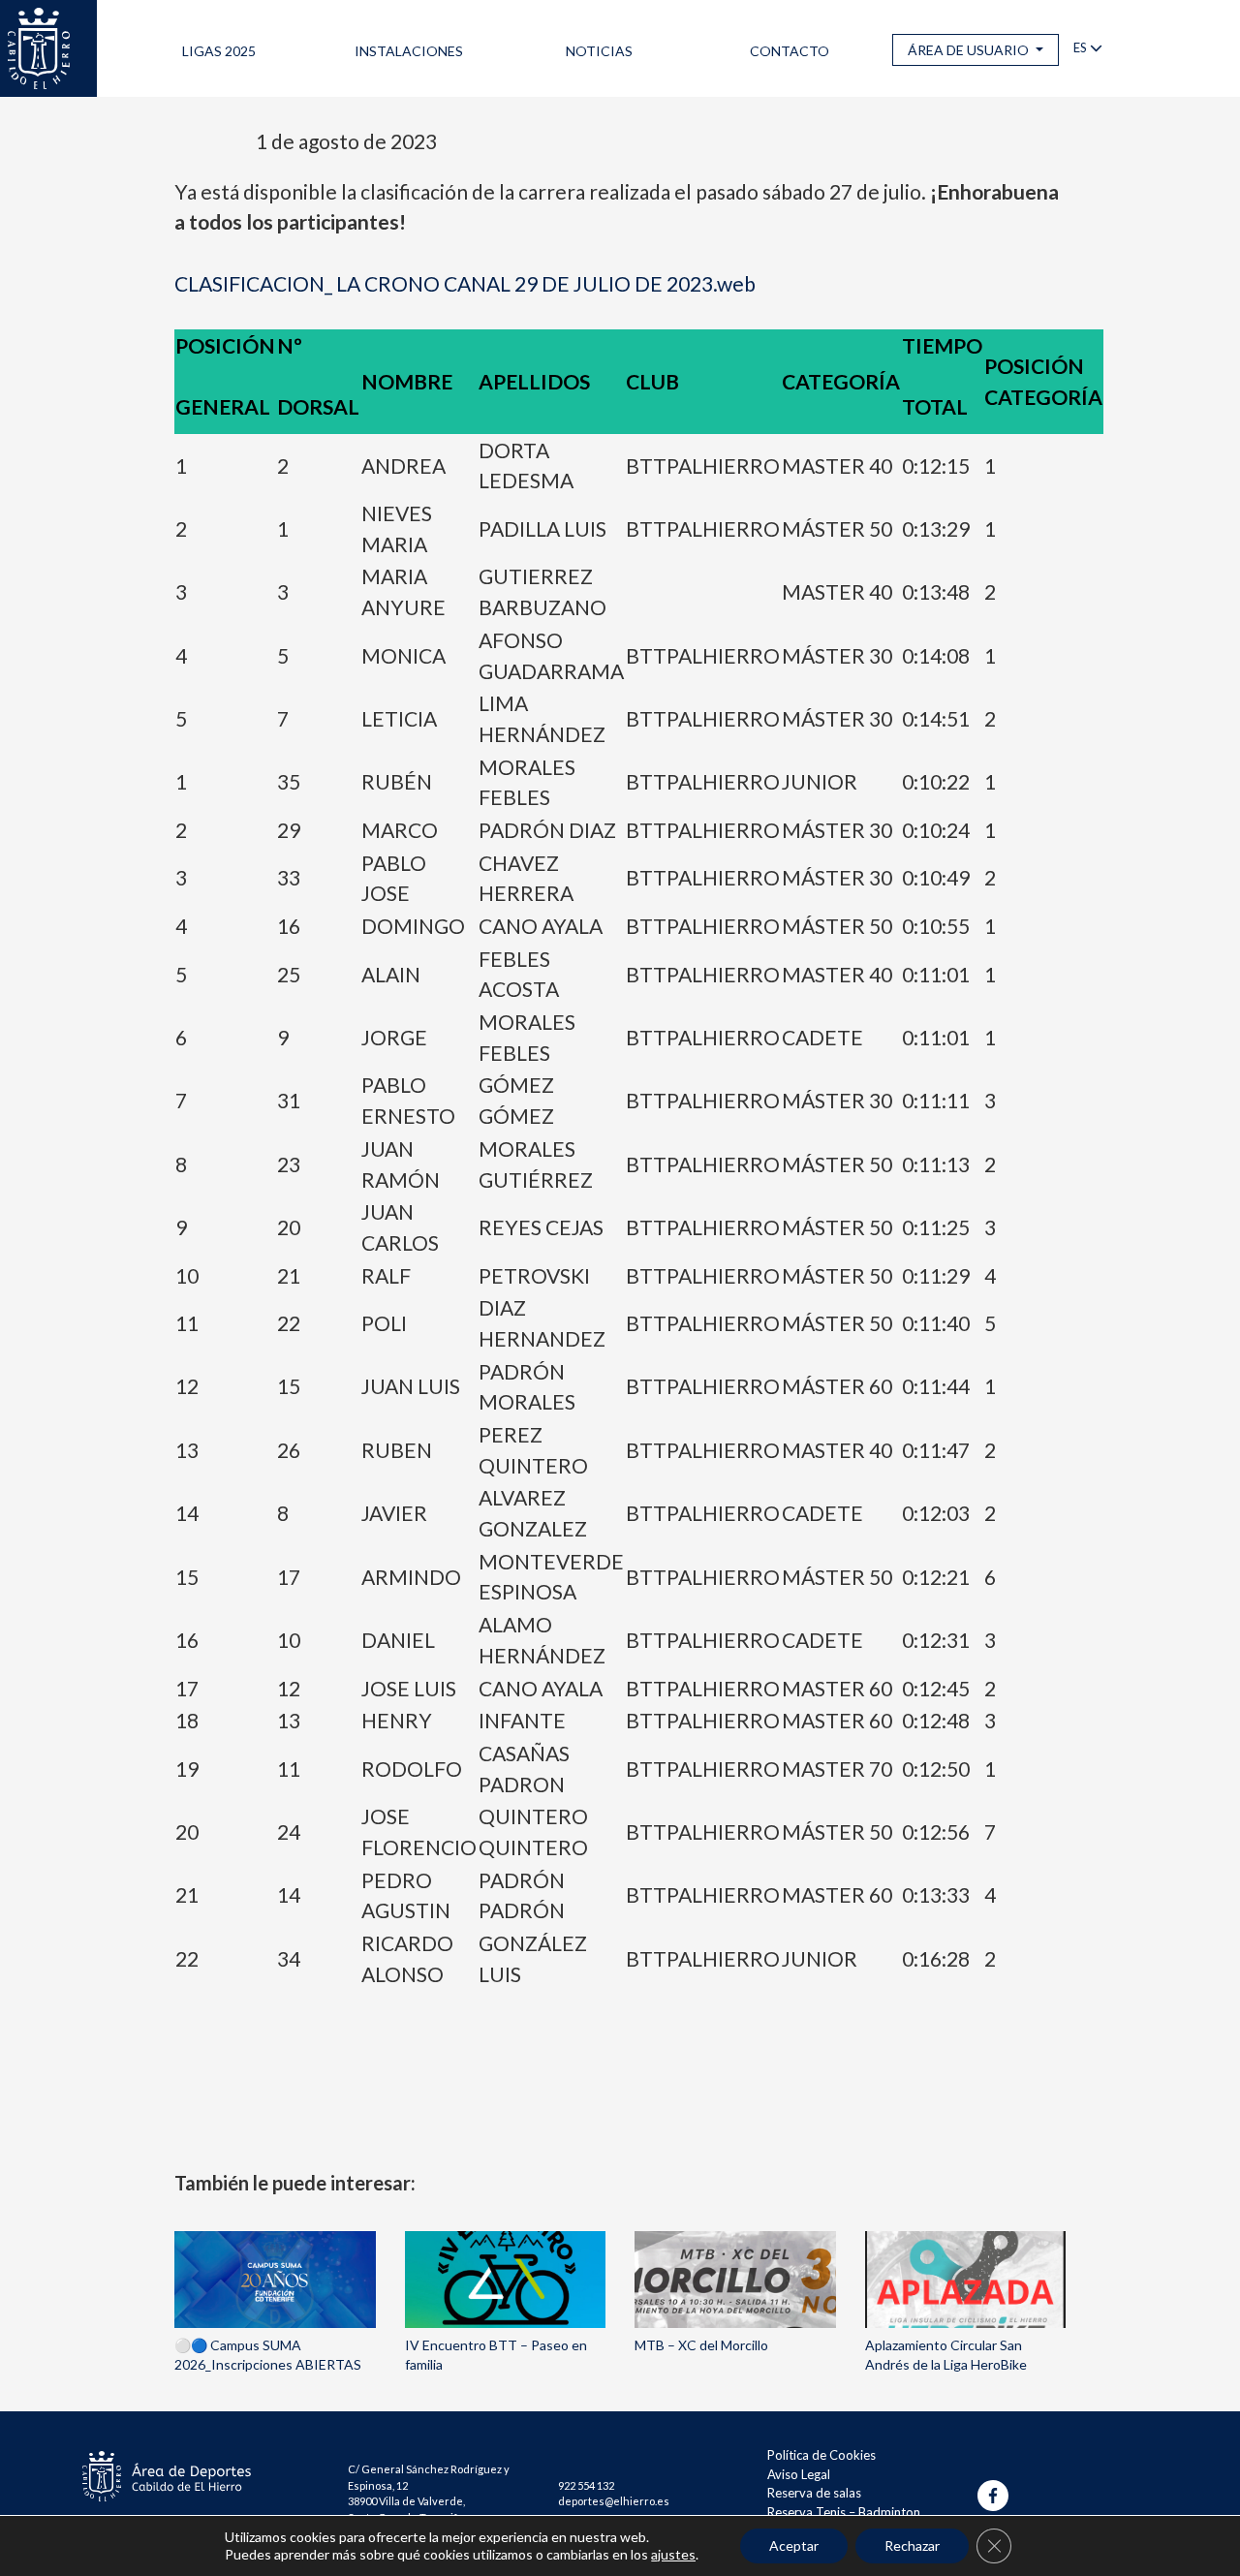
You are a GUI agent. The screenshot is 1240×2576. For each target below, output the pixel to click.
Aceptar (794, 2545)
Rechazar (912, 2545)
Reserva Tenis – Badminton (844, 2512)
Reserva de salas (814, 2493)
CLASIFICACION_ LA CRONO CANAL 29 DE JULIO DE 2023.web (465, 283)
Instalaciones (409, 51)
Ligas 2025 (219, 51)
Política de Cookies (821, 2455)
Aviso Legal (799, 2474)
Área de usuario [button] (970, 50)
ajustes (673, 2554)
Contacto (790, 51)
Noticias (599, 51)
